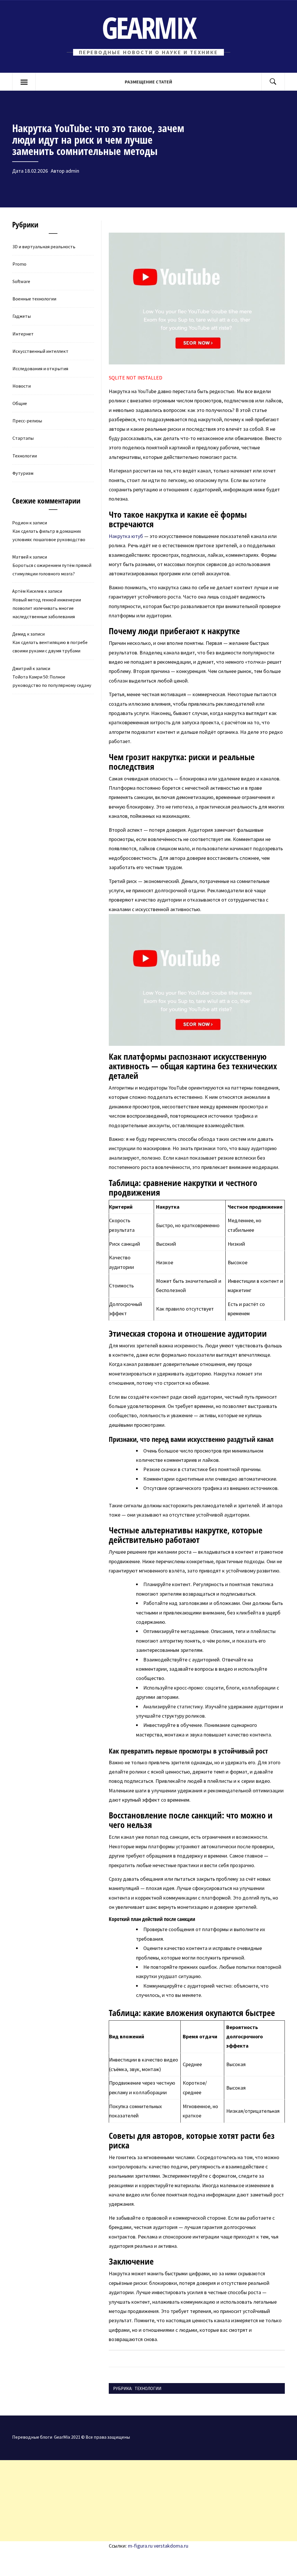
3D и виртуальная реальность (44, 247)
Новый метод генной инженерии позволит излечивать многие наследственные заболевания (47, 608)
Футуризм (23, 473)
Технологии (148, 2388)
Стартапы (23, 438)
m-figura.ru (140, 2546)
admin (72, 171)
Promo (19, 264)
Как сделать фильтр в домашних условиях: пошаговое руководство (49, 535)
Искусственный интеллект (40, 351)
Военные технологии (34, 299)
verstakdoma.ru (171, 2546)
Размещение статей (148, 82)
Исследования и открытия (40, 368)
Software (21, 281)
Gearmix (149, 27)
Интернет (23, 334)
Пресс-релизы (27, 421)
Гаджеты (22, 316)
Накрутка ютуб (126, 536)
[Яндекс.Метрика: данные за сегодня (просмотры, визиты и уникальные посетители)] (48, 2563)
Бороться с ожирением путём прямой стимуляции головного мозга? (52, 569)
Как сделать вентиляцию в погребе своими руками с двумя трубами (50, 646)
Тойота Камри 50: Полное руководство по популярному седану (52, 681)
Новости (22, 386)
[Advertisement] (148, 2501)
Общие (20, 403)
